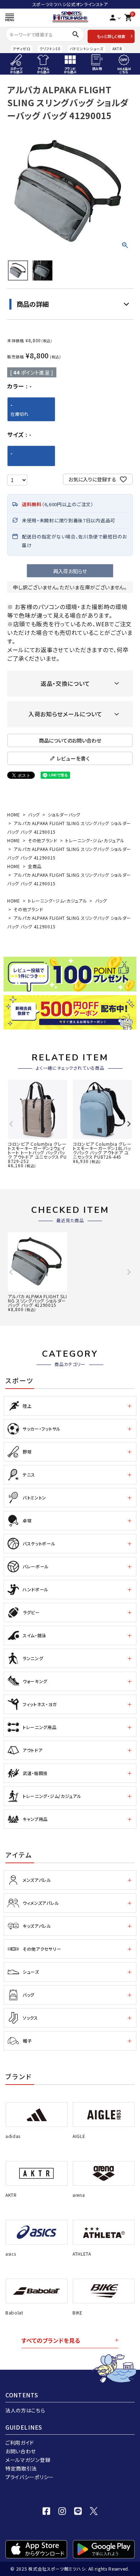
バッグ (34, 814)
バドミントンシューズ (87, 49)
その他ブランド (43, 840)
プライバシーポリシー (30, 2477)
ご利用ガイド (20, 2443)
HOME (14, 814)
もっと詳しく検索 (111, 36)
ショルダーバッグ (64, 814)
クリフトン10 (50, 49)
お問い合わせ (21, 2451)
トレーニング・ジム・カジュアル (95, 840)
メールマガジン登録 (28, 2460)
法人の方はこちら (25, 2410)
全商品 (35, 866)
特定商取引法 (21, 2468)
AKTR (117, 49)
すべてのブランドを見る (51, 2340)
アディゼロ (22, 49)
